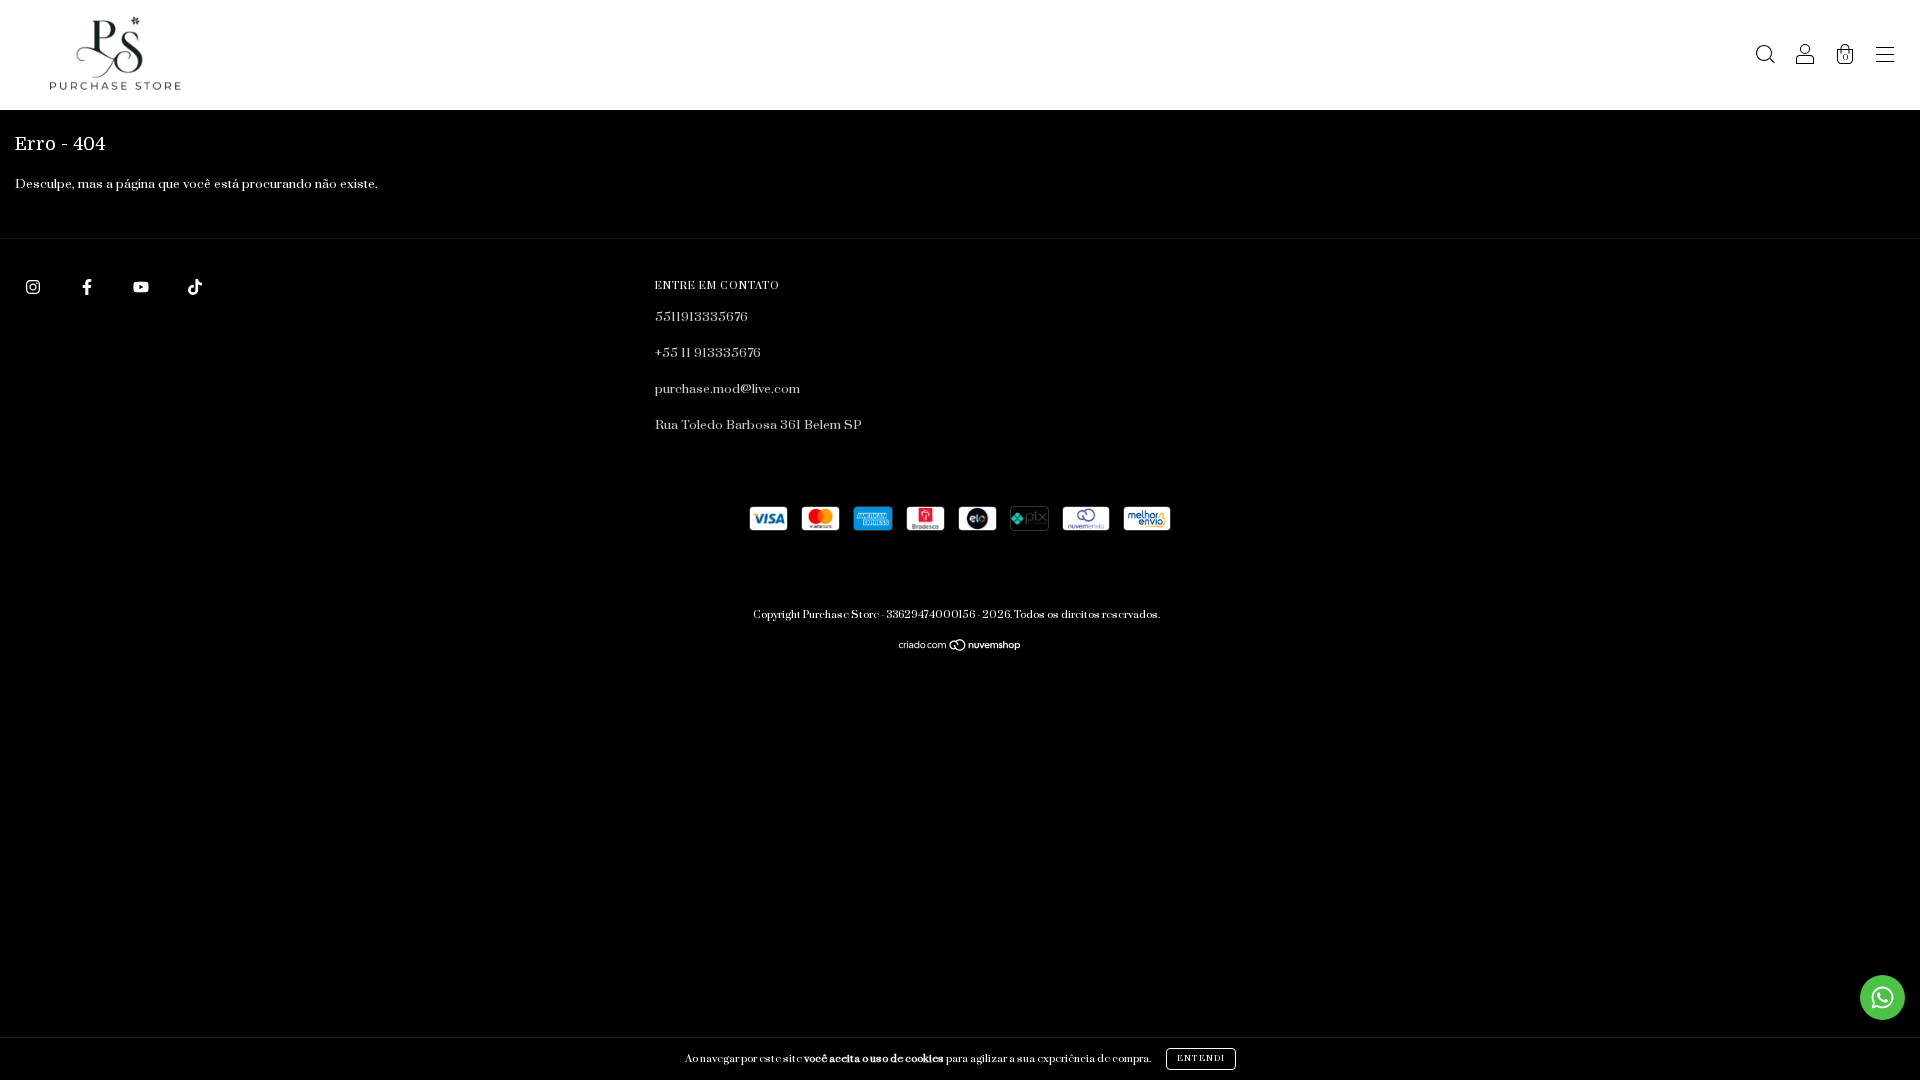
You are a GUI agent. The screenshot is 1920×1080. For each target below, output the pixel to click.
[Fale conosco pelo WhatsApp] (1882, 997)
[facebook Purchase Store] (88, 287)
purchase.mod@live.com (727, 389)
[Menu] (1885, 58)
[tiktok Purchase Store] (195, 287)
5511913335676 (701, 317)
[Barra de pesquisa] (1765, 58)
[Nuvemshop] (960, 648)
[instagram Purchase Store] (34, 287)
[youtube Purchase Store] (142, 287)
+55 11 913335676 (708, 353)
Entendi (1201, 1058)
